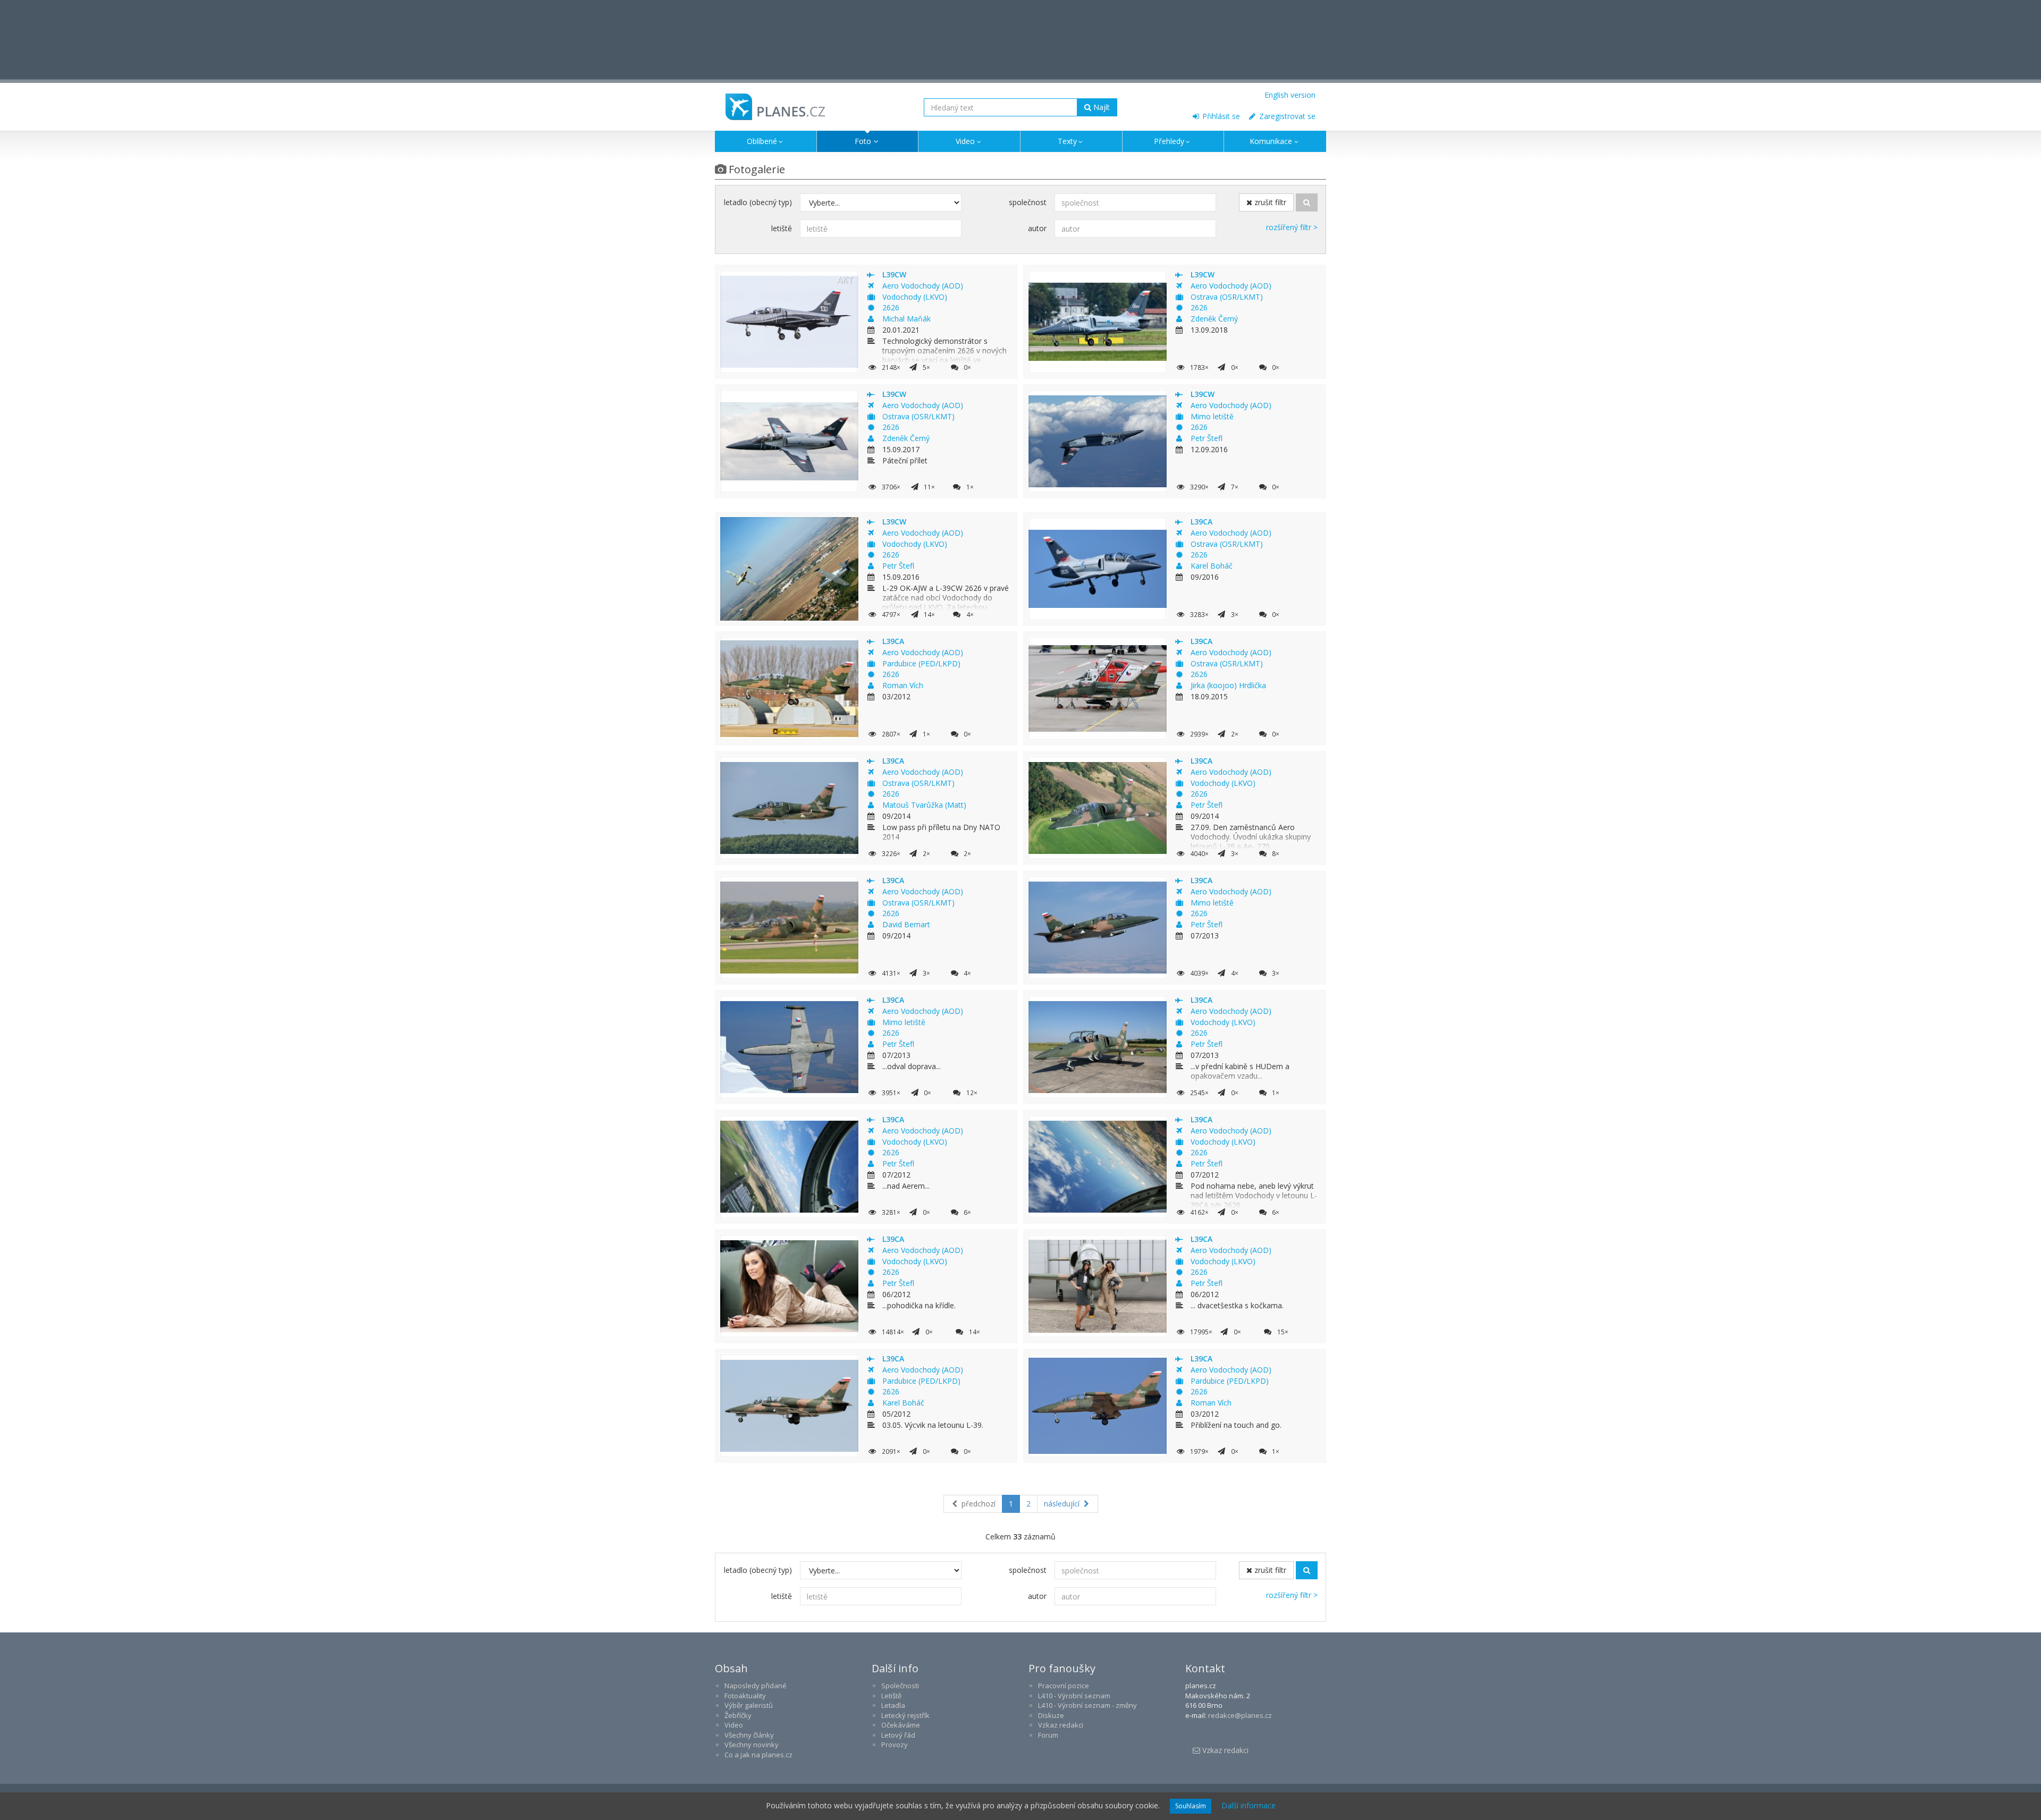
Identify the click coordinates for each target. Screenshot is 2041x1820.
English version (1290, 95)
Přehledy (1169, 141)
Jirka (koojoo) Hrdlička (1228, 685)
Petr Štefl (1207, 438)
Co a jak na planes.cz (758, 1755)
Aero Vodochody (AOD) (923, 286)
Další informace (1249, 1805)
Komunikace (1271, 141)
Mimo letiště (1212, 416)
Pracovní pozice (1064, 1686)
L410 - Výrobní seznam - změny (1087, 1705)
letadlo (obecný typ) (758, 202)
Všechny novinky (752, 1745)
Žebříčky (738, 1715)
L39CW (894, 274)
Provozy (895, 1745)
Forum (1048, 1735)
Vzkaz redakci (1061, 1725)
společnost (1028, 202)
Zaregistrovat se (1286, 116)
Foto (863, 141)
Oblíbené (762, 141)
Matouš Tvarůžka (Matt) (924, 805)
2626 (891, 307)
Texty (1067, 141)
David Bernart (906, 924)
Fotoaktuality (745, 1696)
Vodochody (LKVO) (915, 297)
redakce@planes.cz (1240, 1715)
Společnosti (900, 1686)
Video (965, 141)
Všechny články (749, 1735)
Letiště (891, 1696)
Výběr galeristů (749, 1705)
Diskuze (1051, 1715)
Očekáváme (901, 1725)
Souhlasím (1191, 1806)
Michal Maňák (906, 319)
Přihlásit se (1220, 116)
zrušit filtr (1269, 202)
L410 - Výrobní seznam (1074, 1696)
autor (1037, 228)
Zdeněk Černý (1214, 319)
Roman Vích (903, 685)
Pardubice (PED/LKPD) (921, 663)
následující (1063, 1504)
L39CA (1201, 522)
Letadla (893, 1705)
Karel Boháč (1212, 566)
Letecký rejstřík (905, 1715)
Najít (1100, 107)
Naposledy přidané (756, 1686)
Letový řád (898, 1735)
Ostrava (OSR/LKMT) (1227, 297)
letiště (782, 228)
